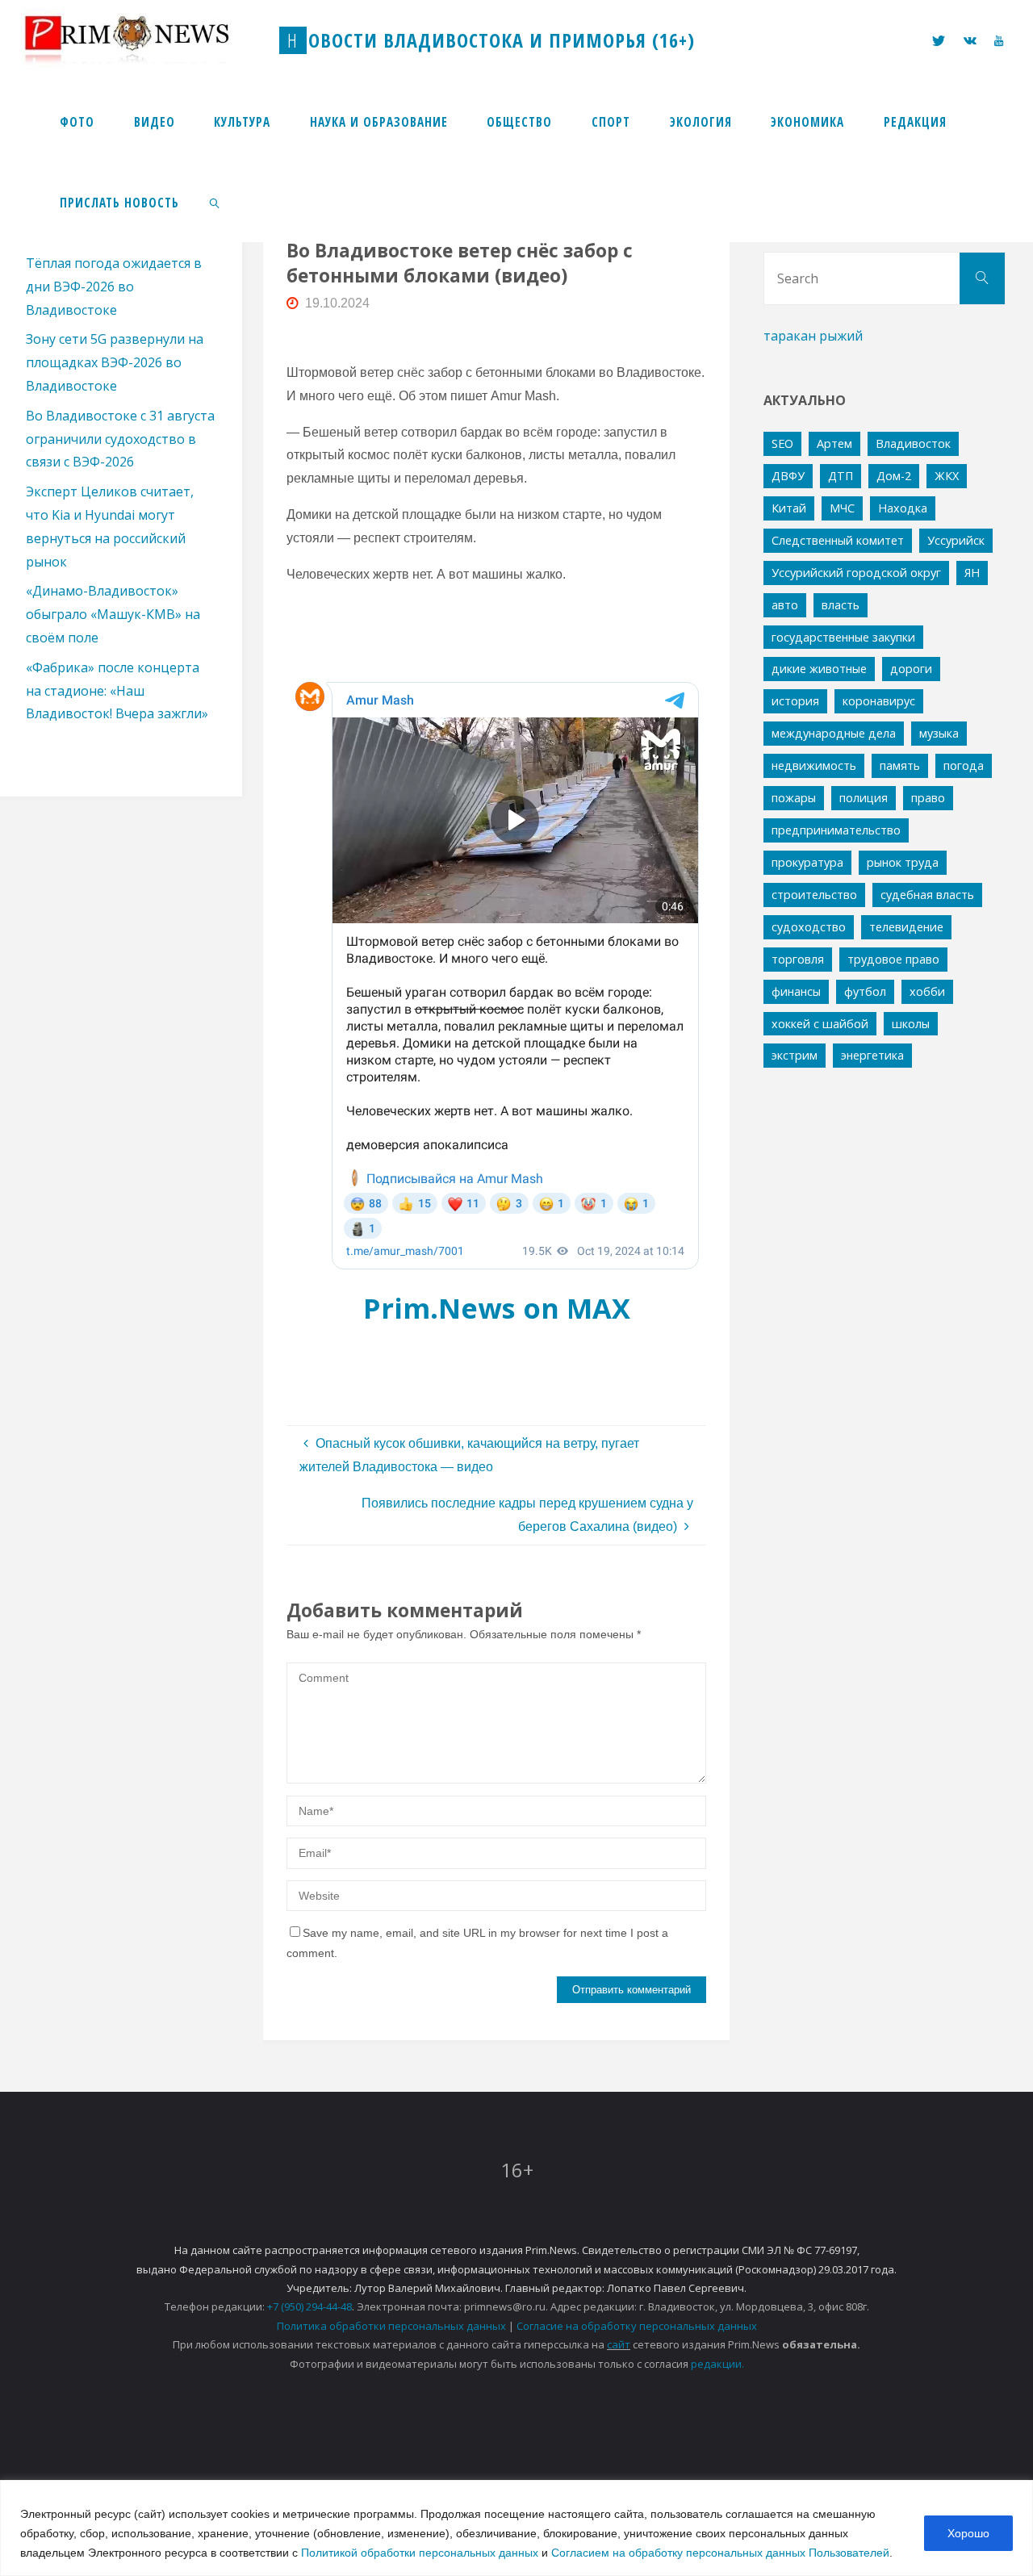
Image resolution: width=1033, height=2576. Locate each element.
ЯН (972, 573)
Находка (903, 508)
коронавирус (879, 701)
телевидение (906, 927)
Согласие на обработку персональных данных (637, 2326)
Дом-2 (894, 476)
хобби (927, 991)
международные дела (834, 733)
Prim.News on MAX (497, 1308)
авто (785, 605)
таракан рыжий (813, 336)
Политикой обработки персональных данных (420, 2553)
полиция (864, 798)
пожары (794, 798)
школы (911, 1024)
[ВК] (970, 41)
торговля (798, 959)
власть (841, 605)
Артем (834, 443)
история (795, 701)
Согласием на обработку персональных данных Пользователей (720, 2553)
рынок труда (903, 862)
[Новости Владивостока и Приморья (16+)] (144, 40)
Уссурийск (956, 540)
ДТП (841, 476)
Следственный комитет (838, 540)
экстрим (795, 1055)
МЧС (842, 508)
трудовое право (893, 959)
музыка (939, 733)
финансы (796, 991)
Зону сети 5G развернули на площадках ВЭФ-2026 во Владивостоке (115, 362)
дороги (911, 669)
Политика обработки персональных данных (391, 2326)
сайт (619, 2344)
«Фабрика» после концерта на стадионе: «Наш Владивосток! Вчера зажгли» (117, 691)
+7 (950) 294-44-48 (309, 2306)
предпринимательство (836, 830)
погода (964, 765)
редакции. (717, 2364)
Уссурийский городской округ (856, 573)
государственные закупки (843, 637)
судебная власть (927, 895)
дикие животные (819, 669)
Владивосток (913, 443)
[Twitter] (939, 41)
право (928, 798)
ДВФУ (788, 476)
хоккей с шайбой (820, 1024)
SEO (782, 443)
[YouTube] (999, 41)
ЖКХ (947, 476)
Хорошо (968, 2533)
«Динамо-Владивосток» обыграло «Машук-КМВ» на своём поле (113, 614)
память (900, 765)
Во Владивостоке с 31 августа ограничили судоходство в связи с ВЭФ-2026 (120, 439)
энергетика (872, 1055)
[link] (215, 202)
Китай (789, 508)
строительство (814, 895)
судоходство (809, 927)
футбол (865, 991)
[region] (516, 2528)
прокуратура (807, 862)
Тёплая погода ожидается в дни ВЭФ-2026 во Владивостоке (114, 286)
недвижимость (814, 765)
